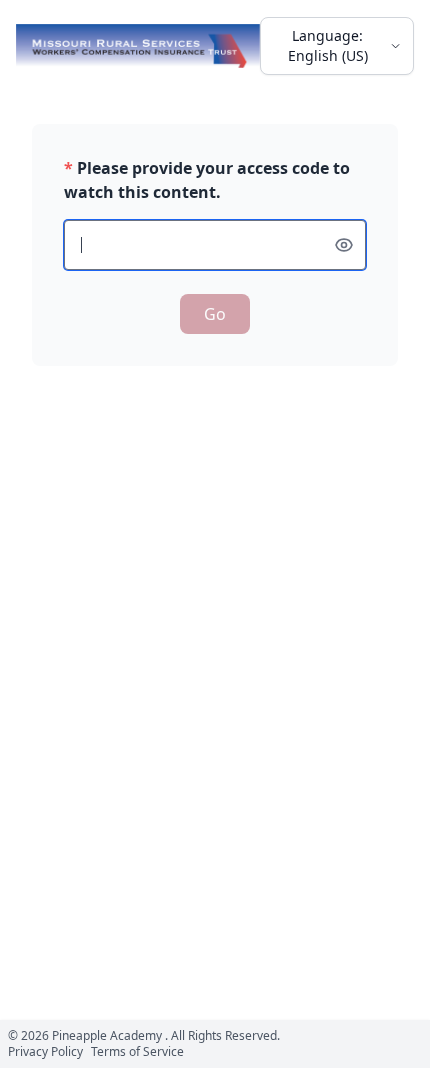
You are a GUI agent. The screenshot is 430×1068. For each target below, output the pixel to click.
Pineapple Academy (107, 1035)
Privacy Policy (45, 1051)
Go (215, 314)
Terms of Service (137, 1051)
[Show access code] (344, 245)
